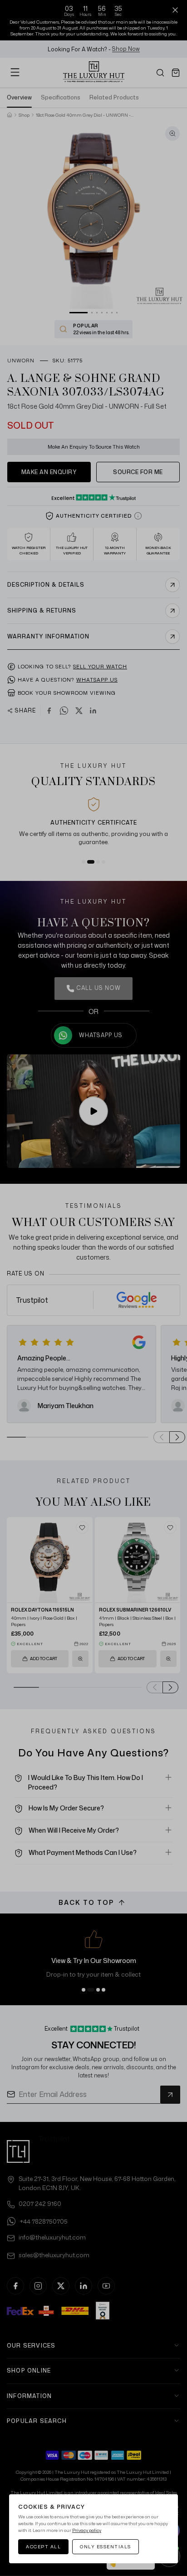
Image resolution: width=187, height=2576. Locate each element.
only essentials (106, 2546)
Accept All (43, 2546)
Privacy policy (87, 2530)
